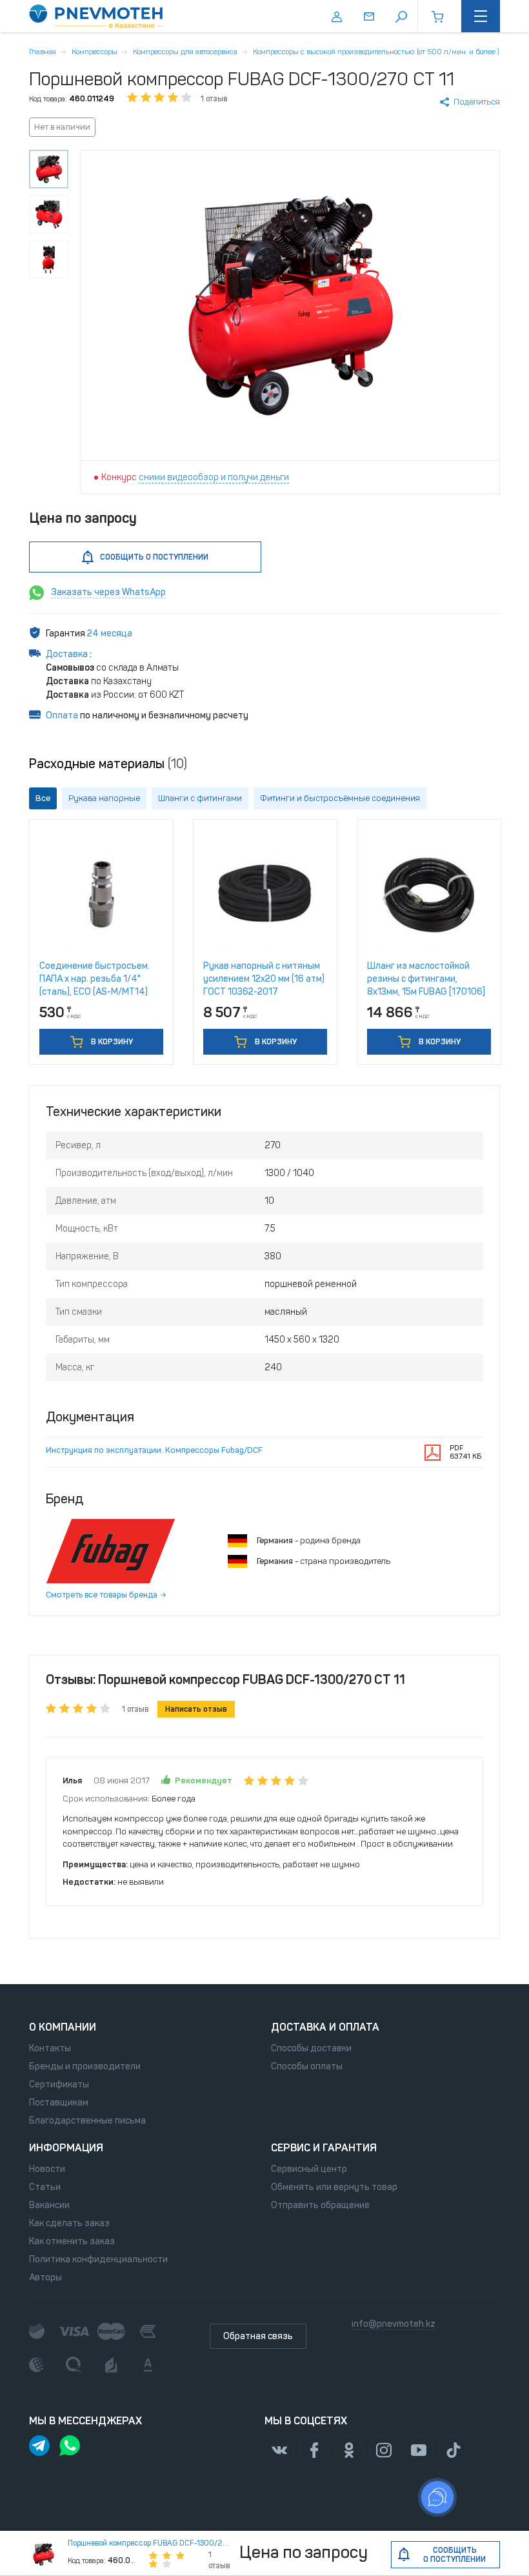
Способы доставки (311, 2048)
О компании (63, 2027)
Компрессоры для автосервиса (185, 52)
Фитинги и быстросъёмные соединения (340, 798)
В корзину (111, 1042)
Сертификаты (59, 2084)
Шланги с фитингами (200, 798)
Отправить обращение (320, 2205)
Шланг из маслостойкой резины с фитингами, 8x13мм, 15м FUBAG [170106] (426, 979)
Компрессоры (95, 52)
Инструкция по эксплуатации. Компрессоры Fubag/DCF (154, 1450)
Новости (47, 2169)
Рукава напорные (104, 798)
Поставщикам (59, 2103)
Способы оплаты (307, 2066)
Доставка (68, 654)
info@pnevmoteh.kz (394, 2324)
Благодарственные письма (87, 2121)
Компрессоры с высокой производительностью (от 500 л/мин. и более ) (376, 52)
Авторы (45, 2277)
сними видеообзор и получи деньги (214, 477)
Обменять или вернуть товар (334, 2187)
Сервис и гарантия (324, 2148)
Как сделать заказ (69, 2223)
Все (43, 798)
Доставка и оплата (325, 2027)
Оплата (62, 715)
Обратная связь (258, 2336)
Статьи (45, 2187)
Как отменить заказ (72, 2241)
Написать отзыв (196, 1709)
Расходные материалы (108, 764)
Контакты (50, 2048)
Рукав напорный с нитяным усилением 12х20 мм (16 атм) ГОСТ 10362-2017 (264, 979)
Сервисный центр (309, 2169)
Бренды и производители (85, 2066)
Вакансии (49, 2205)
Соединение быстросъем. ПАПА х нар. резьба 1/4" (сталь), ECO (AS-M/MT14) (95, 979)
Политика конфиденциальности (98, 2259)
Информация (66, 2148)
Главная (43, 52)
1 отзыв (214, 99)
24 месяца (110, 634)
